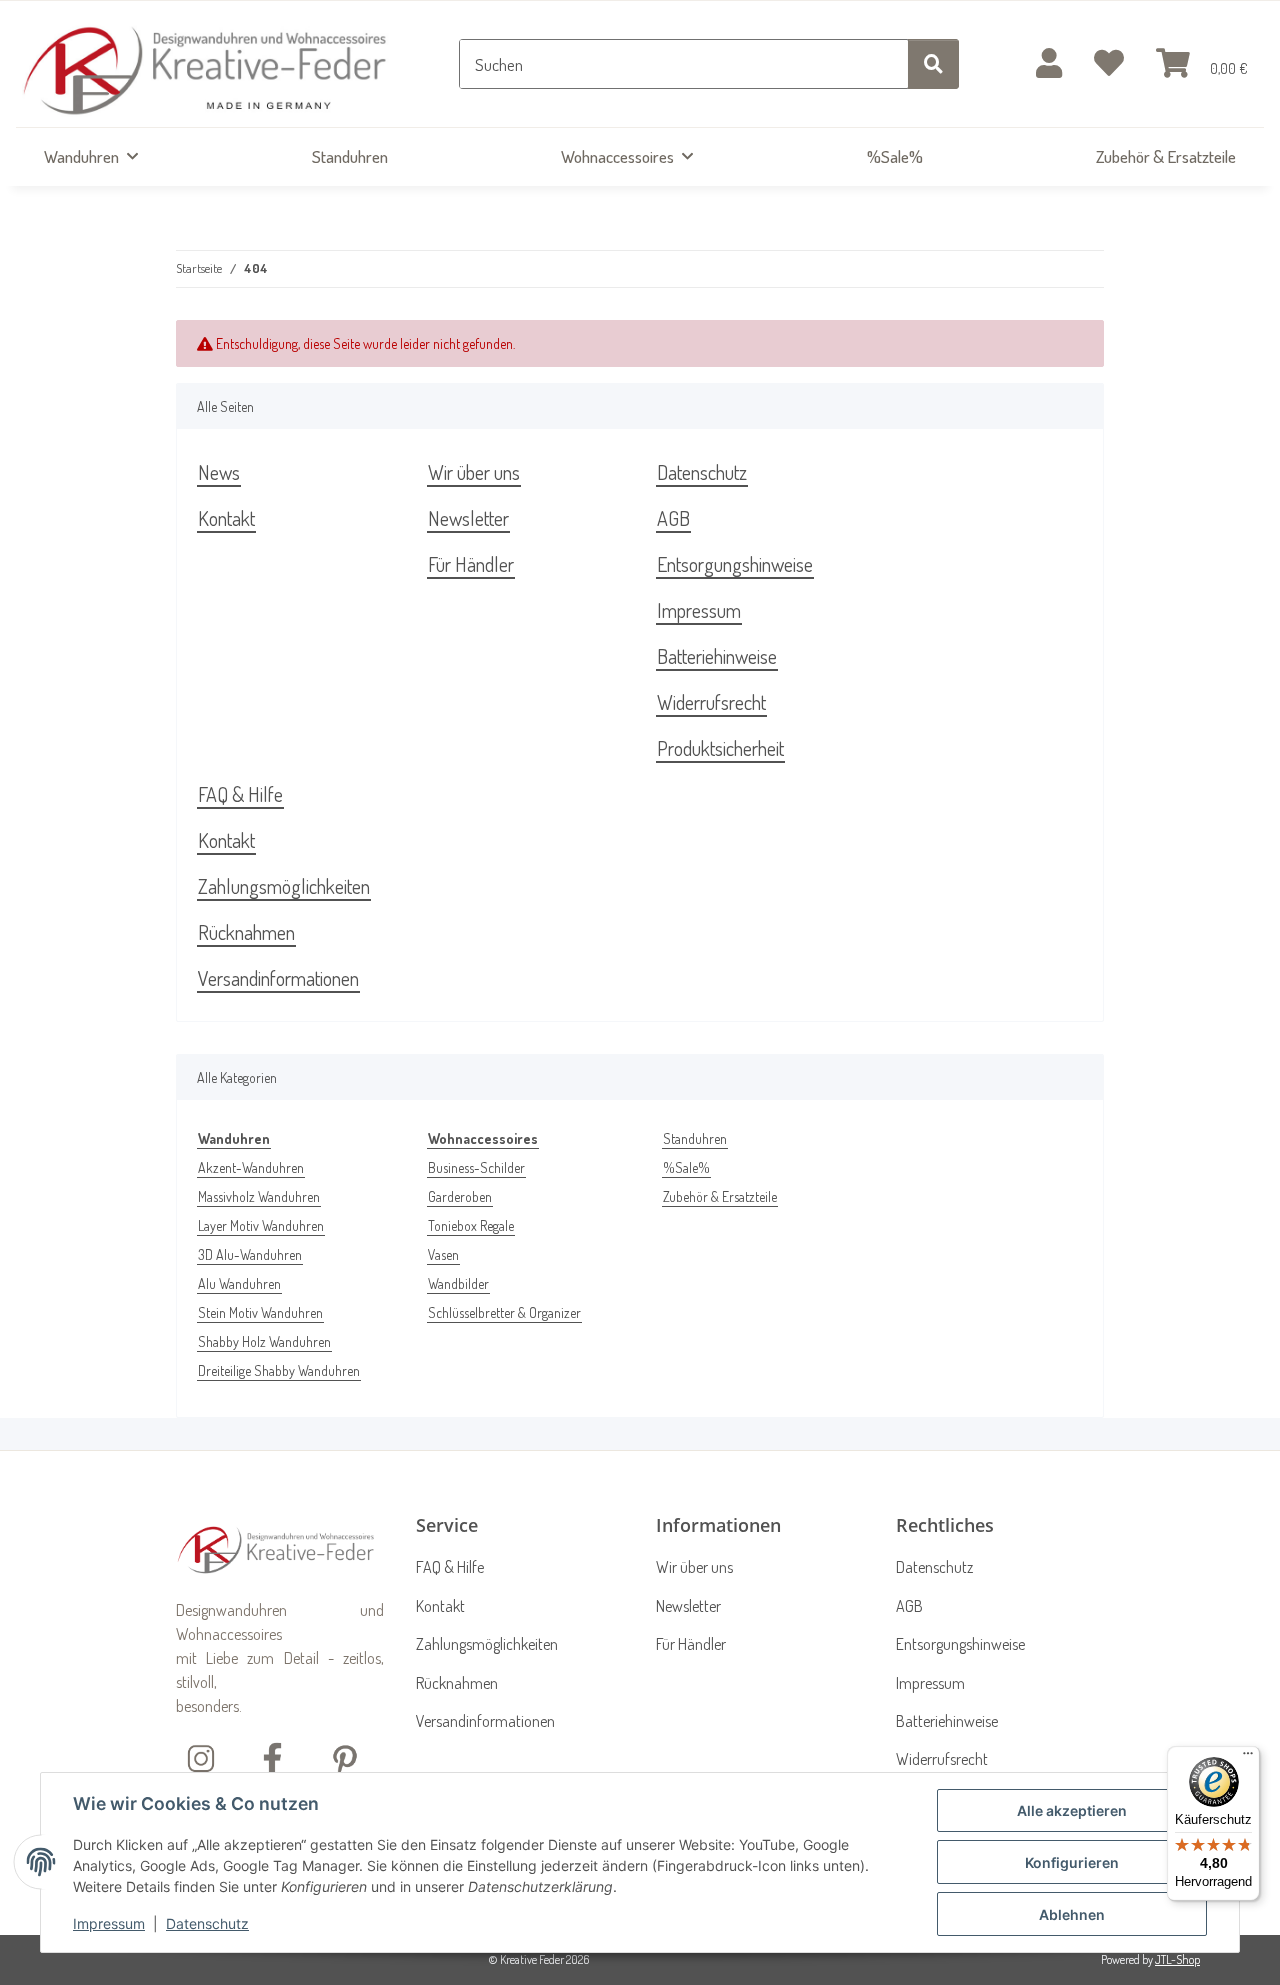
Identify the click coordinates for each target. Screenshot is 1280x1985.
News (219, 472)
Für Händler (471, 564)
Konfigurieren (1072, 1862)
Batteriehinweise (717, 656)
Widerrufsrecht (711, 702)
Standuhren (695, 1138)
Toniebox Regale (471, 1225)
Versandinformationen (278, 978)
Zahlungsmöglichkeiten (284, 886)
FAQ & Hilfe (240, 794)
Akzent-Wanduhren (251, 1167)
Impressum (109, 1923)
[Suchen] (933, 64)
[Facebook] (273, 1756)
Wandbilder (458, 1283)
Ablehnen (1072, 1914)
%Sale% (686, 1167)
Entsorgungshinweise (735, 564)
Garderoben (460, 1196)
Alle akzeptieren (1072, 1810)
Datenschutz (207, 1923)
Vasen (443, 1254)
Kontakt (226, 518)
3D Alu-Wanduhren (250, 1254)
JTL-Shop (1177, 1959)
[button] (1049, 64)
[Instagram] (201, 1756)
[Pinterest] (345, 1756)
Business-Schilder (476, 1167)
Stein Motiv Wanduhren (260, 1312)
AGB (673, 518)
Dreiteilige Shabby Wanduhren (279, 1370)
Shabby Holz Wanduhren (264, 1341)
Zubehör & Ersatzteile (720, 1196)
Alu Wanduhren (239, 1283)
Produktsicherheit (720, 748)
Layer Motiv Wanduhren (261, 1225)
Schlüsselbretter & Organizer (504, 1312)
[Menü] (1248, 1758)
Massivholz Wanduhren (259, 1196)
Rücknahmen (246, 932)
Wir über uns (474, 472)
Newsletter (468, 518)
